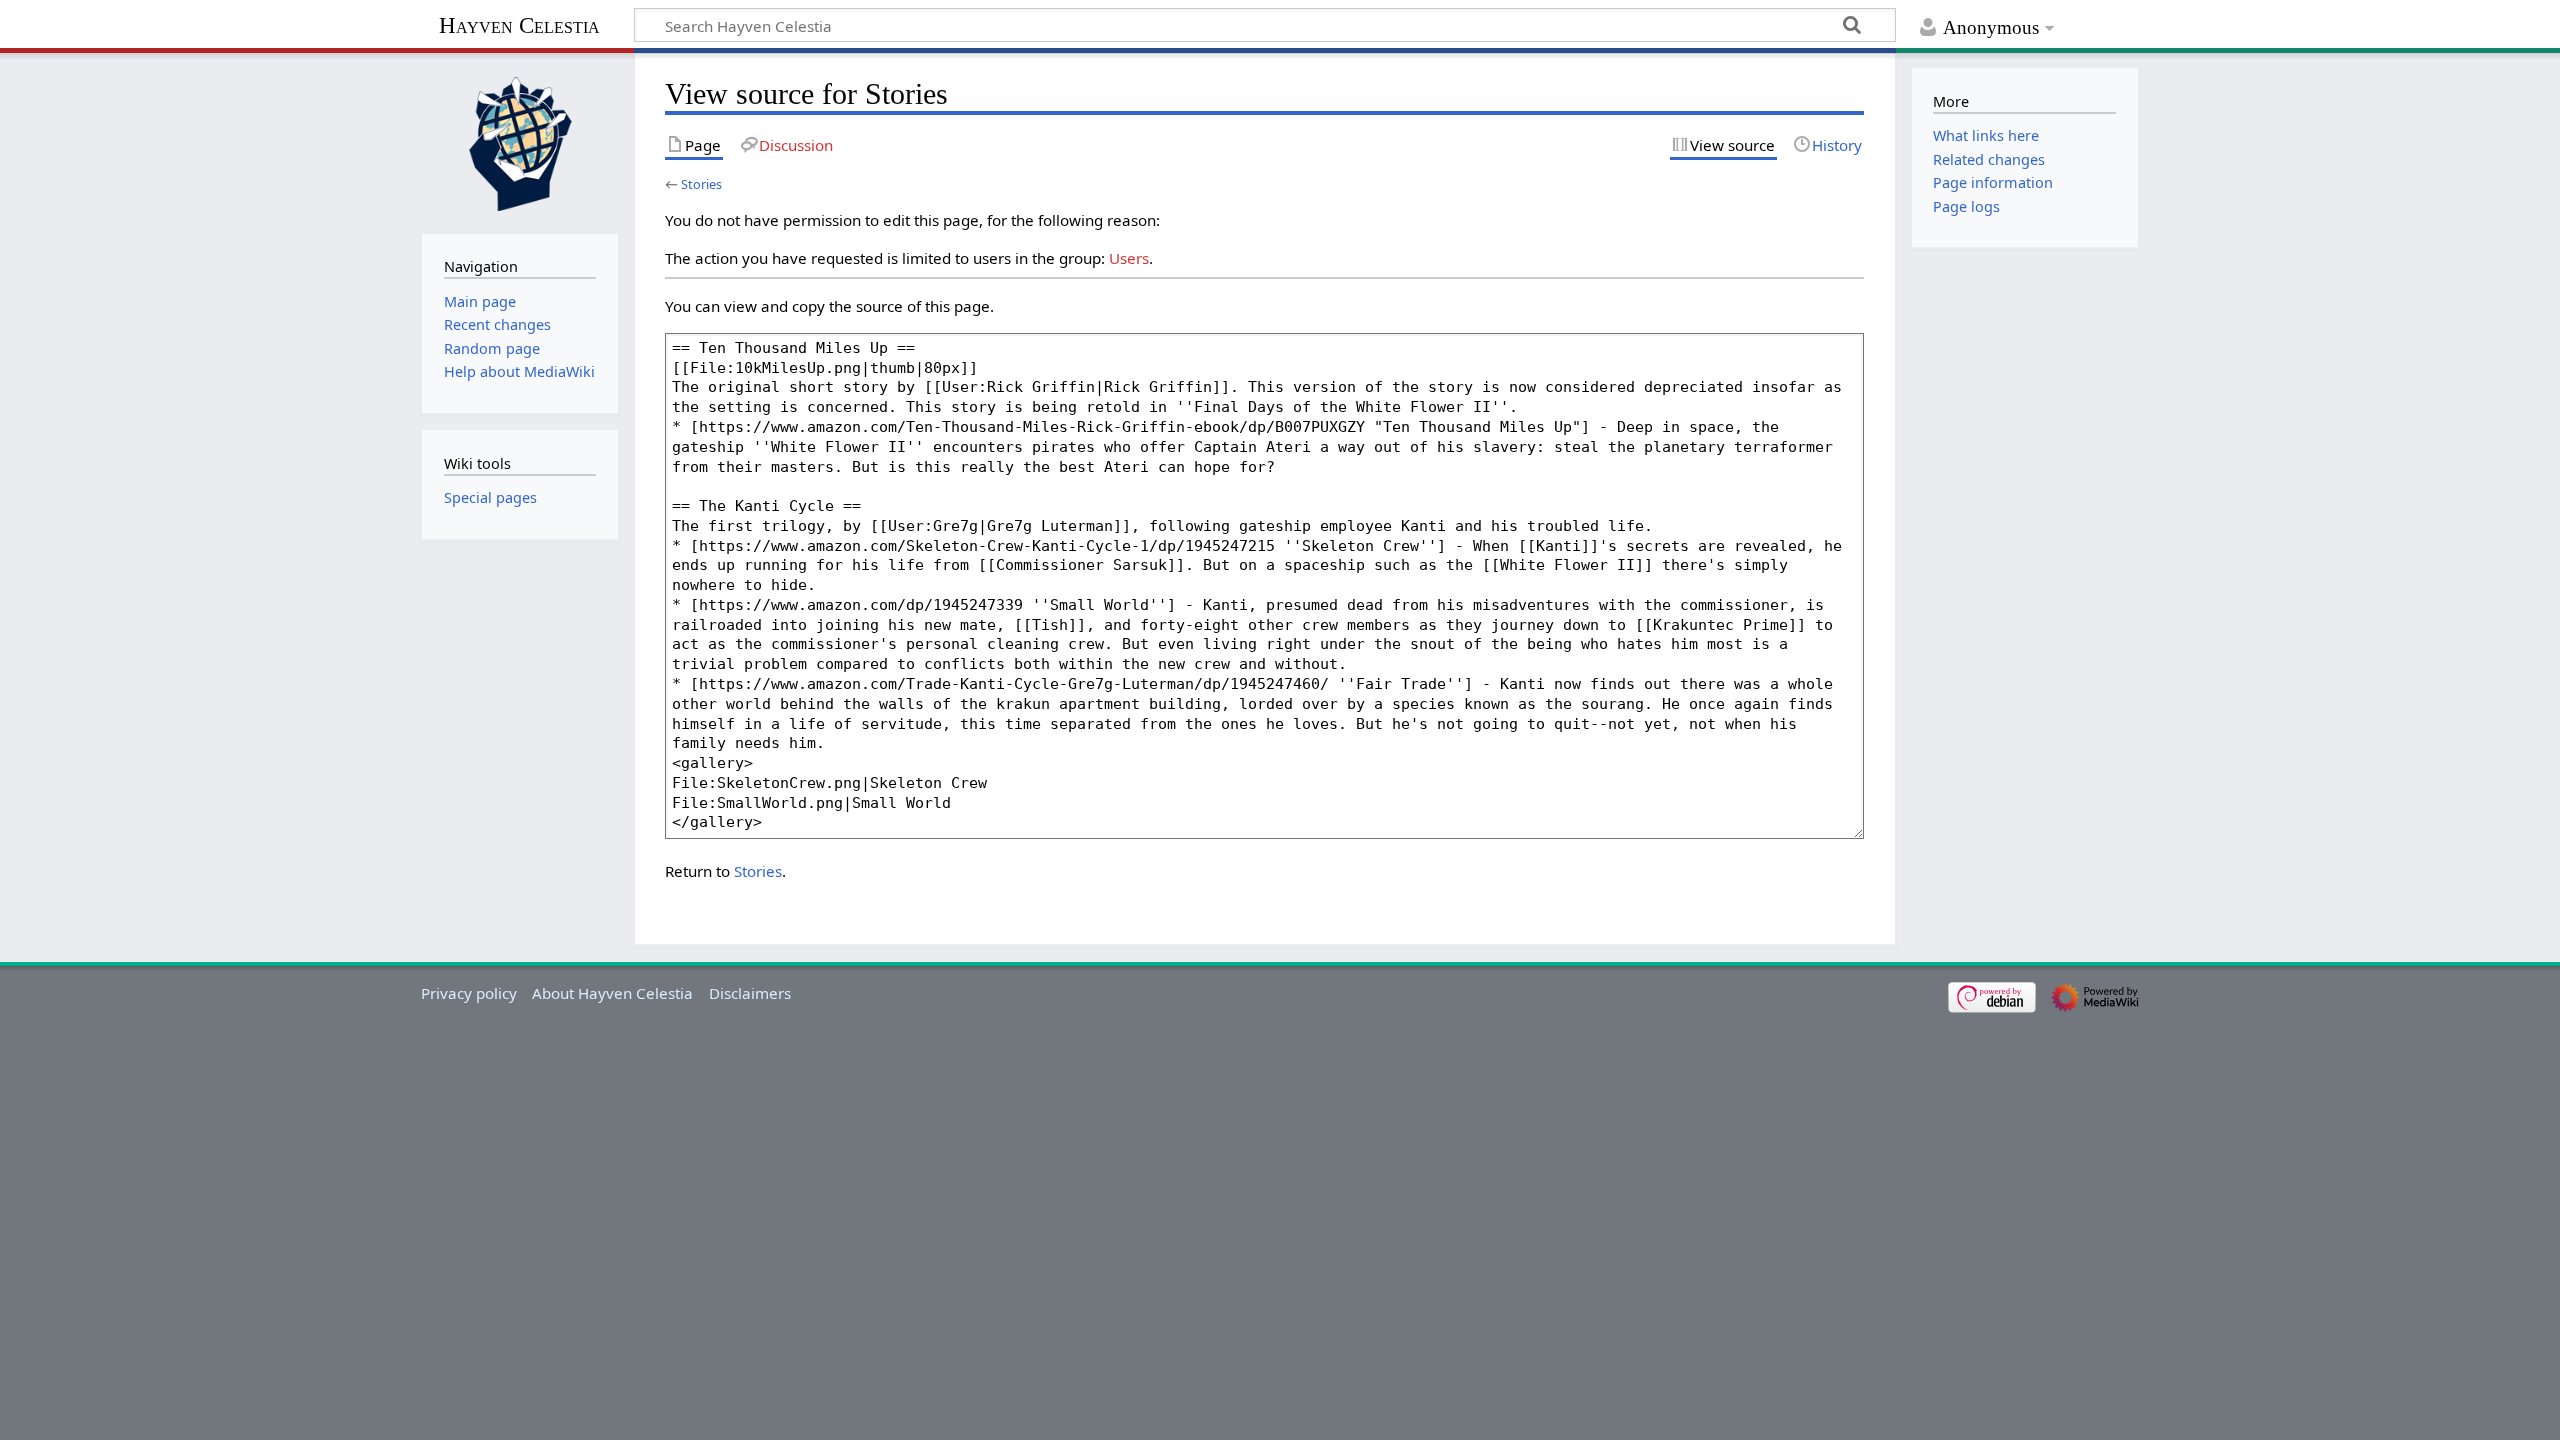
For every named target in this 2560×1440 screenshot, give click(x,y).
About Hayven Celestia (612, 993)
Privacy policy (469, 993)
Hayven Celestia (519, 25)
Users (1129, 258)
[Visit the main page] (520, 141)
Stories (701, 184)
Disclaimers (750, 993)
